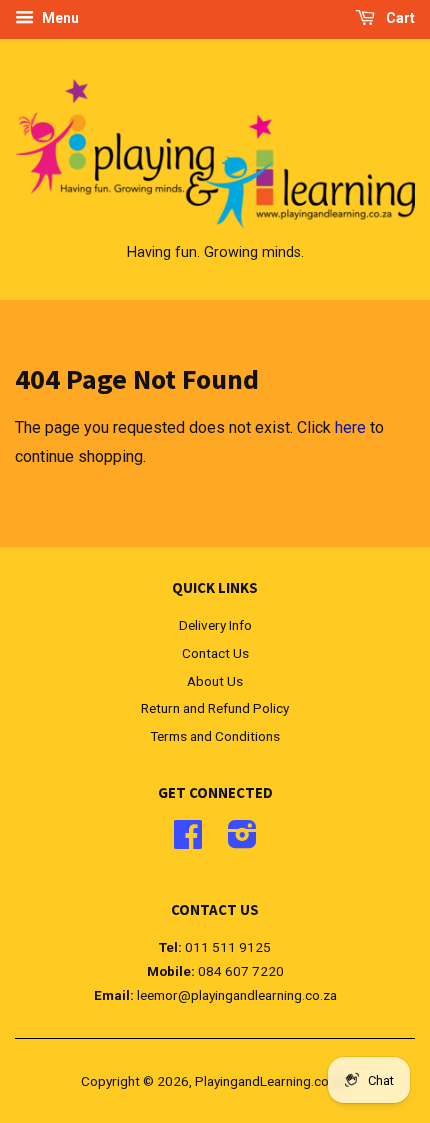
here (350, 427)
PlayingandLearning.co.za (270, 1081)
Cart (399, 18)
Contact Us (215, 653)
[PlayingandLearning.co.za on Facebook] (188, 841)
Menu (59, 18)
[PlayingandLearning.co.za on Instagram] (242, 841)
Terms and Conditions (215, 736)
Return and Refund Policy (215, 708)
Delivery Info (215, 625)
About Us (215, 681)
